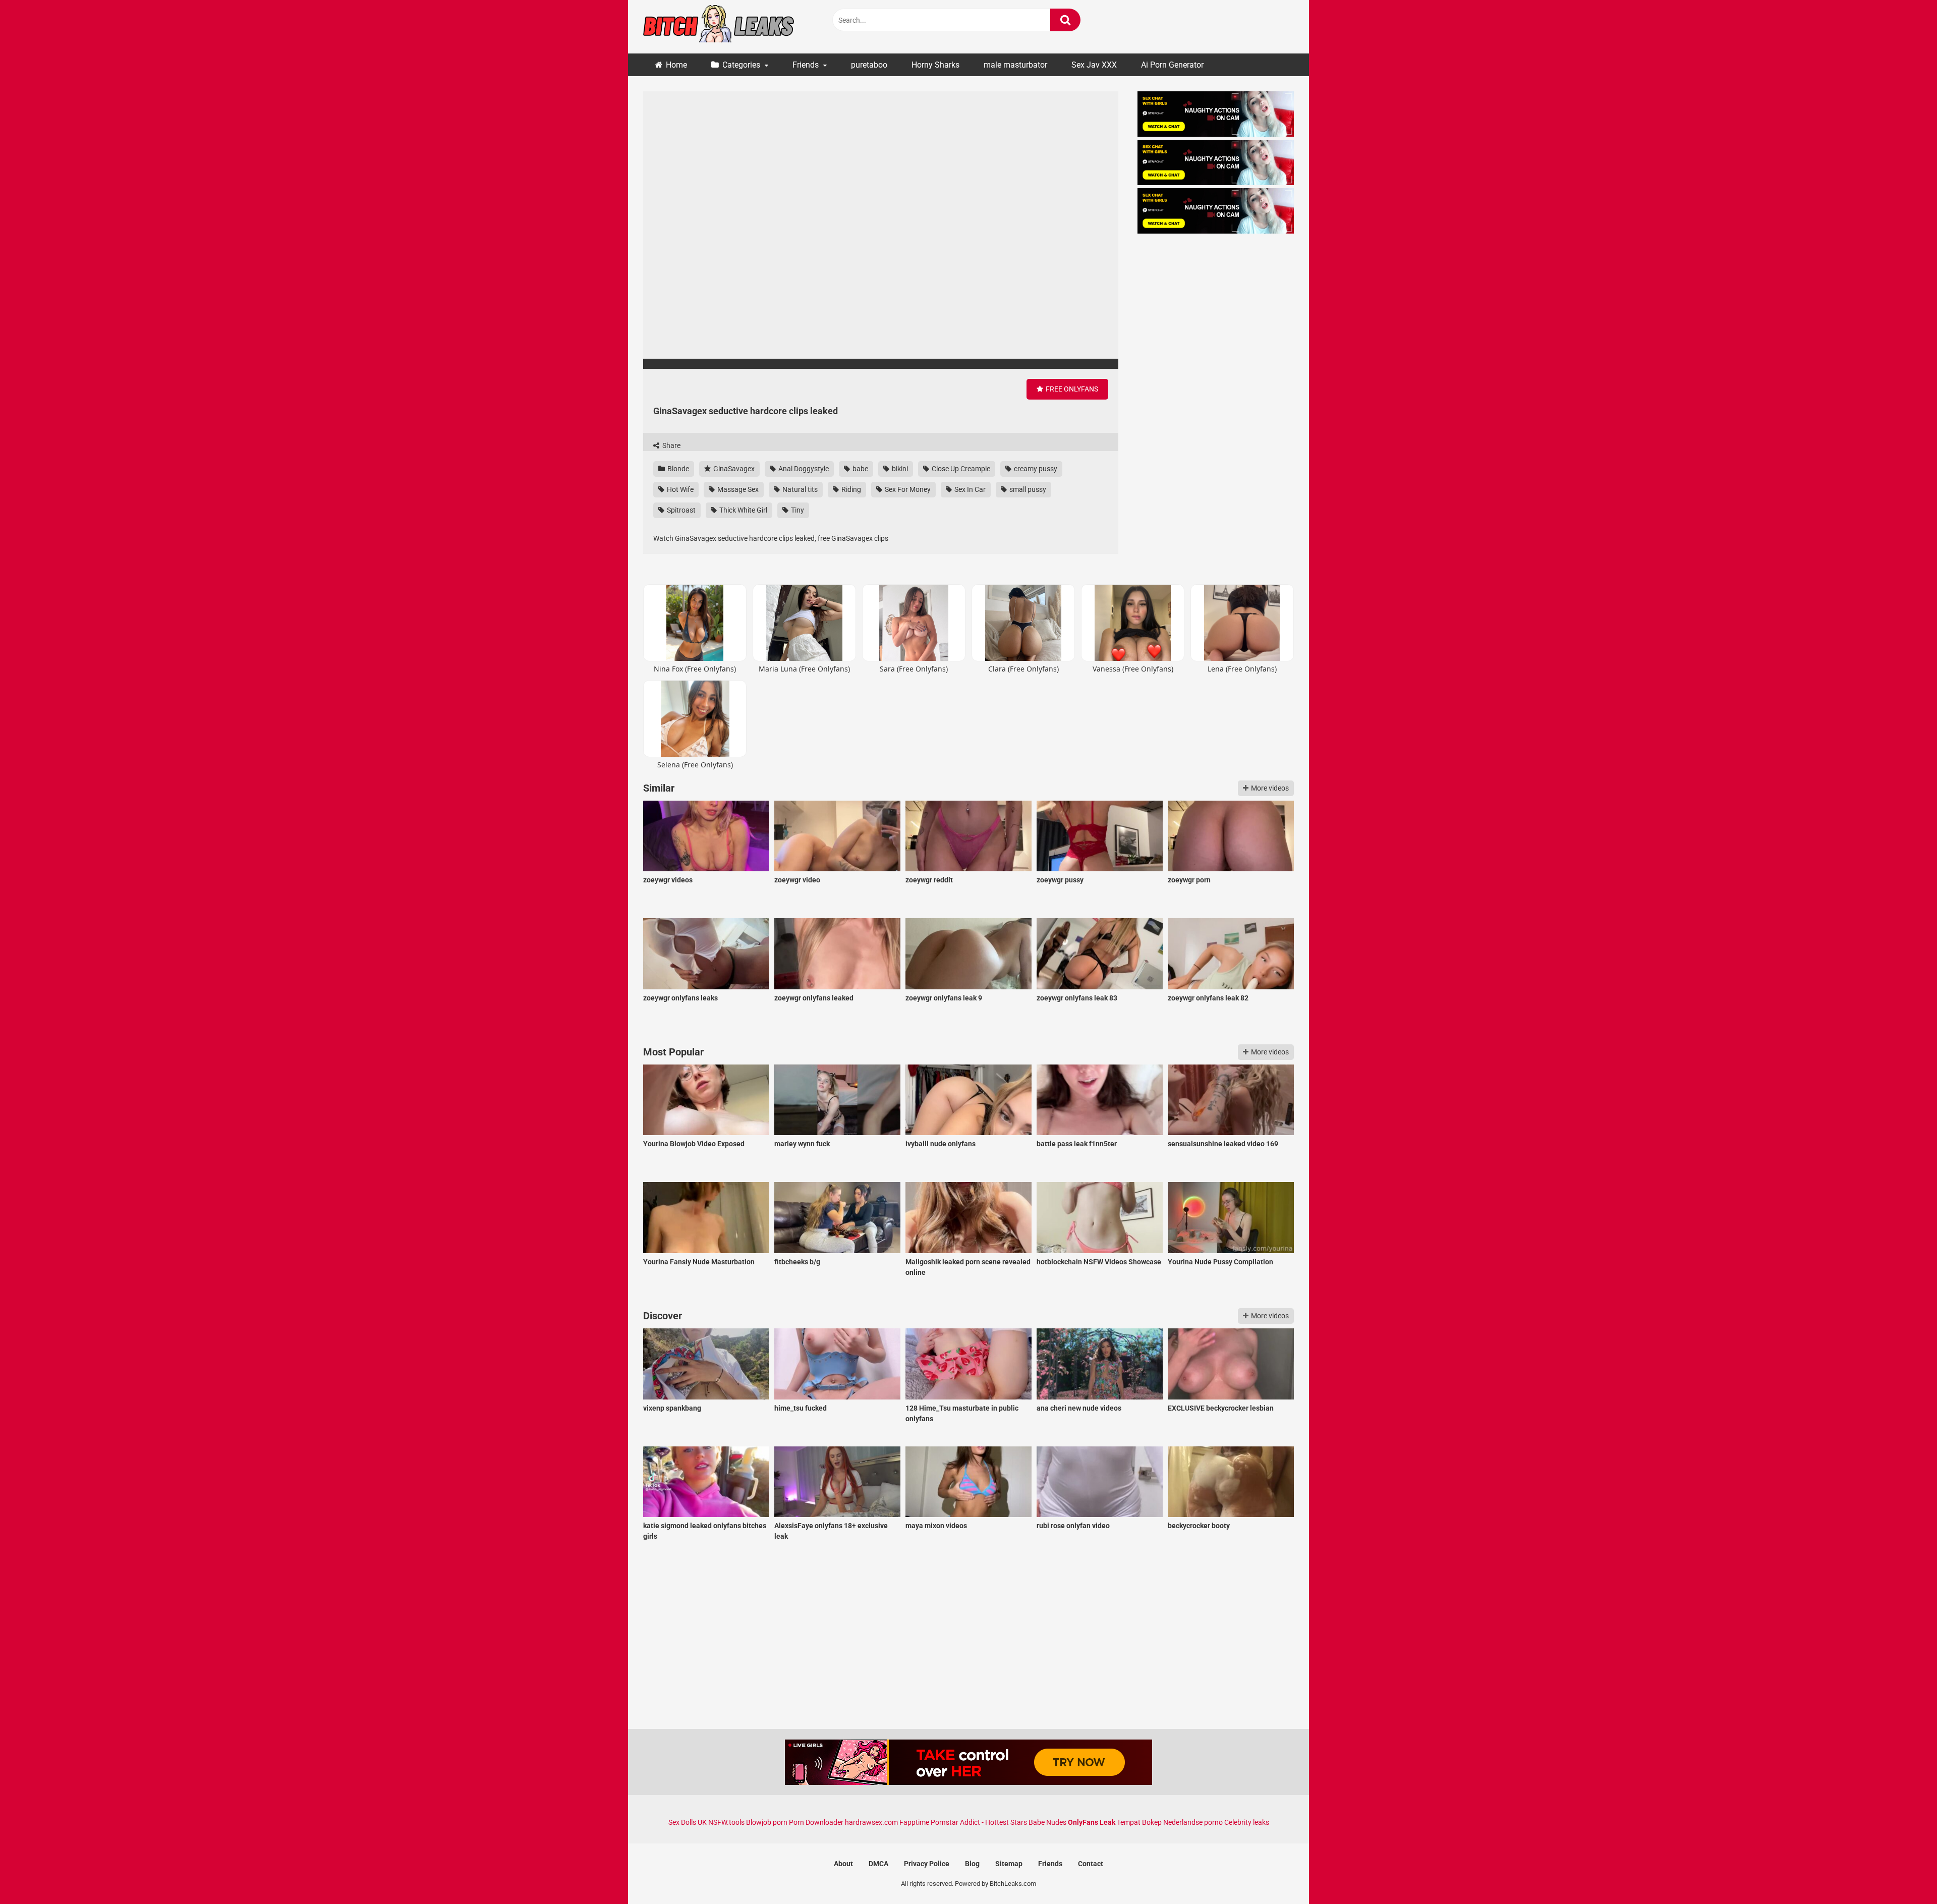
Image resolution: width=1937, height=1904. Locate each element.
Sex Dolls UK (688, 1822)
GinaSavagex (733, 469)
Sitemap (1009, 1864)
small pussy (1027, 489)
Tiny (797, 510)
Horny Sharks (935, 65)
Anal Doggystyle (803, 469)
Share (671, 445)
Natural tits (799, 489)
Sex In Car (969, 489)
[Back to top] (1903, 1873)
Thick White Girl (743, 510)
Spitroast (680, 510)
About (843, 1864)
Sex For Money (907, 489)
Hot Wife (679, 489)
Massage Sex (737, 489)
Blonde (677, 469)
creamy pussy (1035, 469)
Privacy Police (927, 1864)
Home (676, 65)
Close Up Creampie (960, 469)
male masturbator (1015, 65)
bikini (899, 469)
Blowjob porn (767, 1822)
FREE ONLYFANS (1071, 389)
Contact (1091, 1864)
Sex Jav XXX (1094, 65)
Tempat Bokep (1139, 1822)
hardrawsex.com (871, 1822)
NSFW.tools (726, 1822)
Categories (741, 65)
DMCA (878, 1864)
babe (860, 469)
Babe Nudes (1047, 1822)
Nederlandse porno (1193, 1822)
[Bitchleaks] (719, 27)
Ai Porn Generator (1172, 65)
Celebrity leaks (1247, 1822)
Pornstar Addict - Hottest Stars (979, 1822)
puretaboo (869, 65)
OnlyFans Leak (1092, 1822)
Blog (972, 1864)
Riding (850, 489)
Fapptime (914, 1822)
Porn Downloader (816, 1822)
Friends (806, 65)
